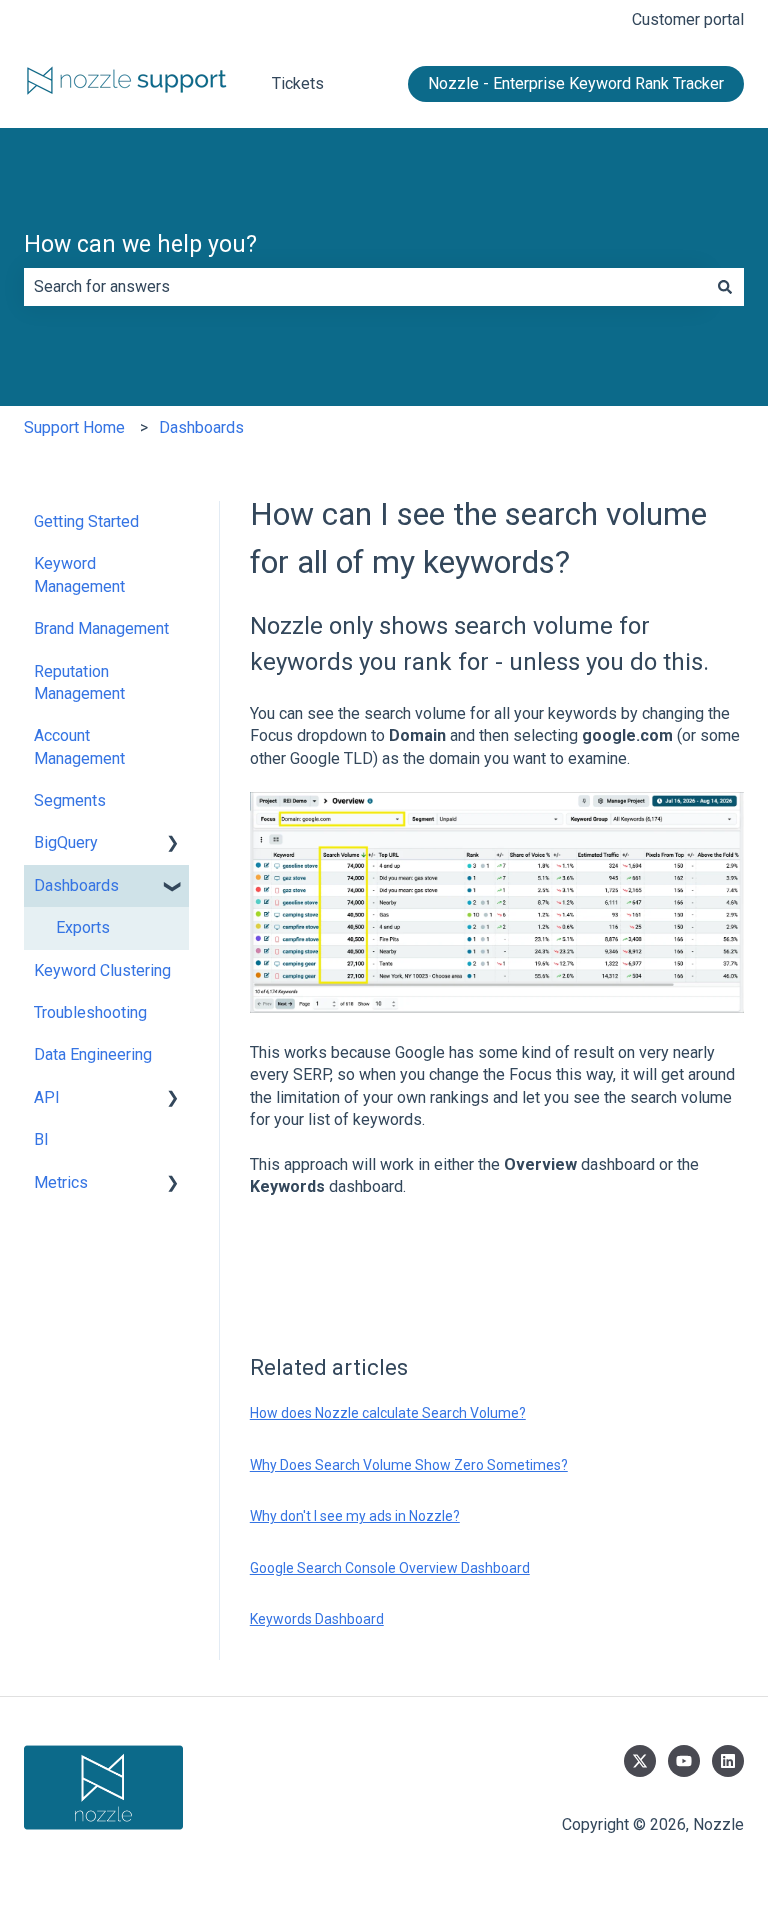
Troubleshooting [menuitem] (90, 1012)
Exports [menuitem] (83, 927)
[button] (173, 844)
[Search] (725, 287)
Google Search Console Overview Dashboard (390, 1568)
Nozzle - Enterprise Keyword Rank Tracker (576, 83)
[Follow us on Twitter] (640, 1761)
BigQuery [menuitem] (66, 842)
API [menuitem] (47, 1097)
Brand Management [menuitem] (101, 628)
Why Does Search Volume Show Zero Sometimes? (409, 1465)
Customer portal (688, 19)
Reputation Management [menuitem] (79, 682)
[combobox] (365, 287)
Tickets (298, 83)
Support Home (74, 427)
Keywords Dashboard (317, 1619)
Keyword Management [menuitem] (79, 574)
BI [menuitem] (41, 1139)
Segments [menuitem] (70, 800)
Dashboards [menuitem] (76, 885)
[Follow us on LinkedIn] (728, 1761)
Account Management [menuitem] (79, 746)
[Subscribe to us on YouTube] (684, 1761)
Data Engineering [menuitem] (93, 1054)
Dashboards (201, 427)
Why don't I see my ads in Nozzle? (355, 1516)
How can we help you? (140, 244)
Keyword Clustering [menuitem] (102, 970)
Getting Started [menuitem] (86, 521)
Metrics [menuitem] (61, 1182)
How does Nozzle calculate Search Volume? (388, 1413)
